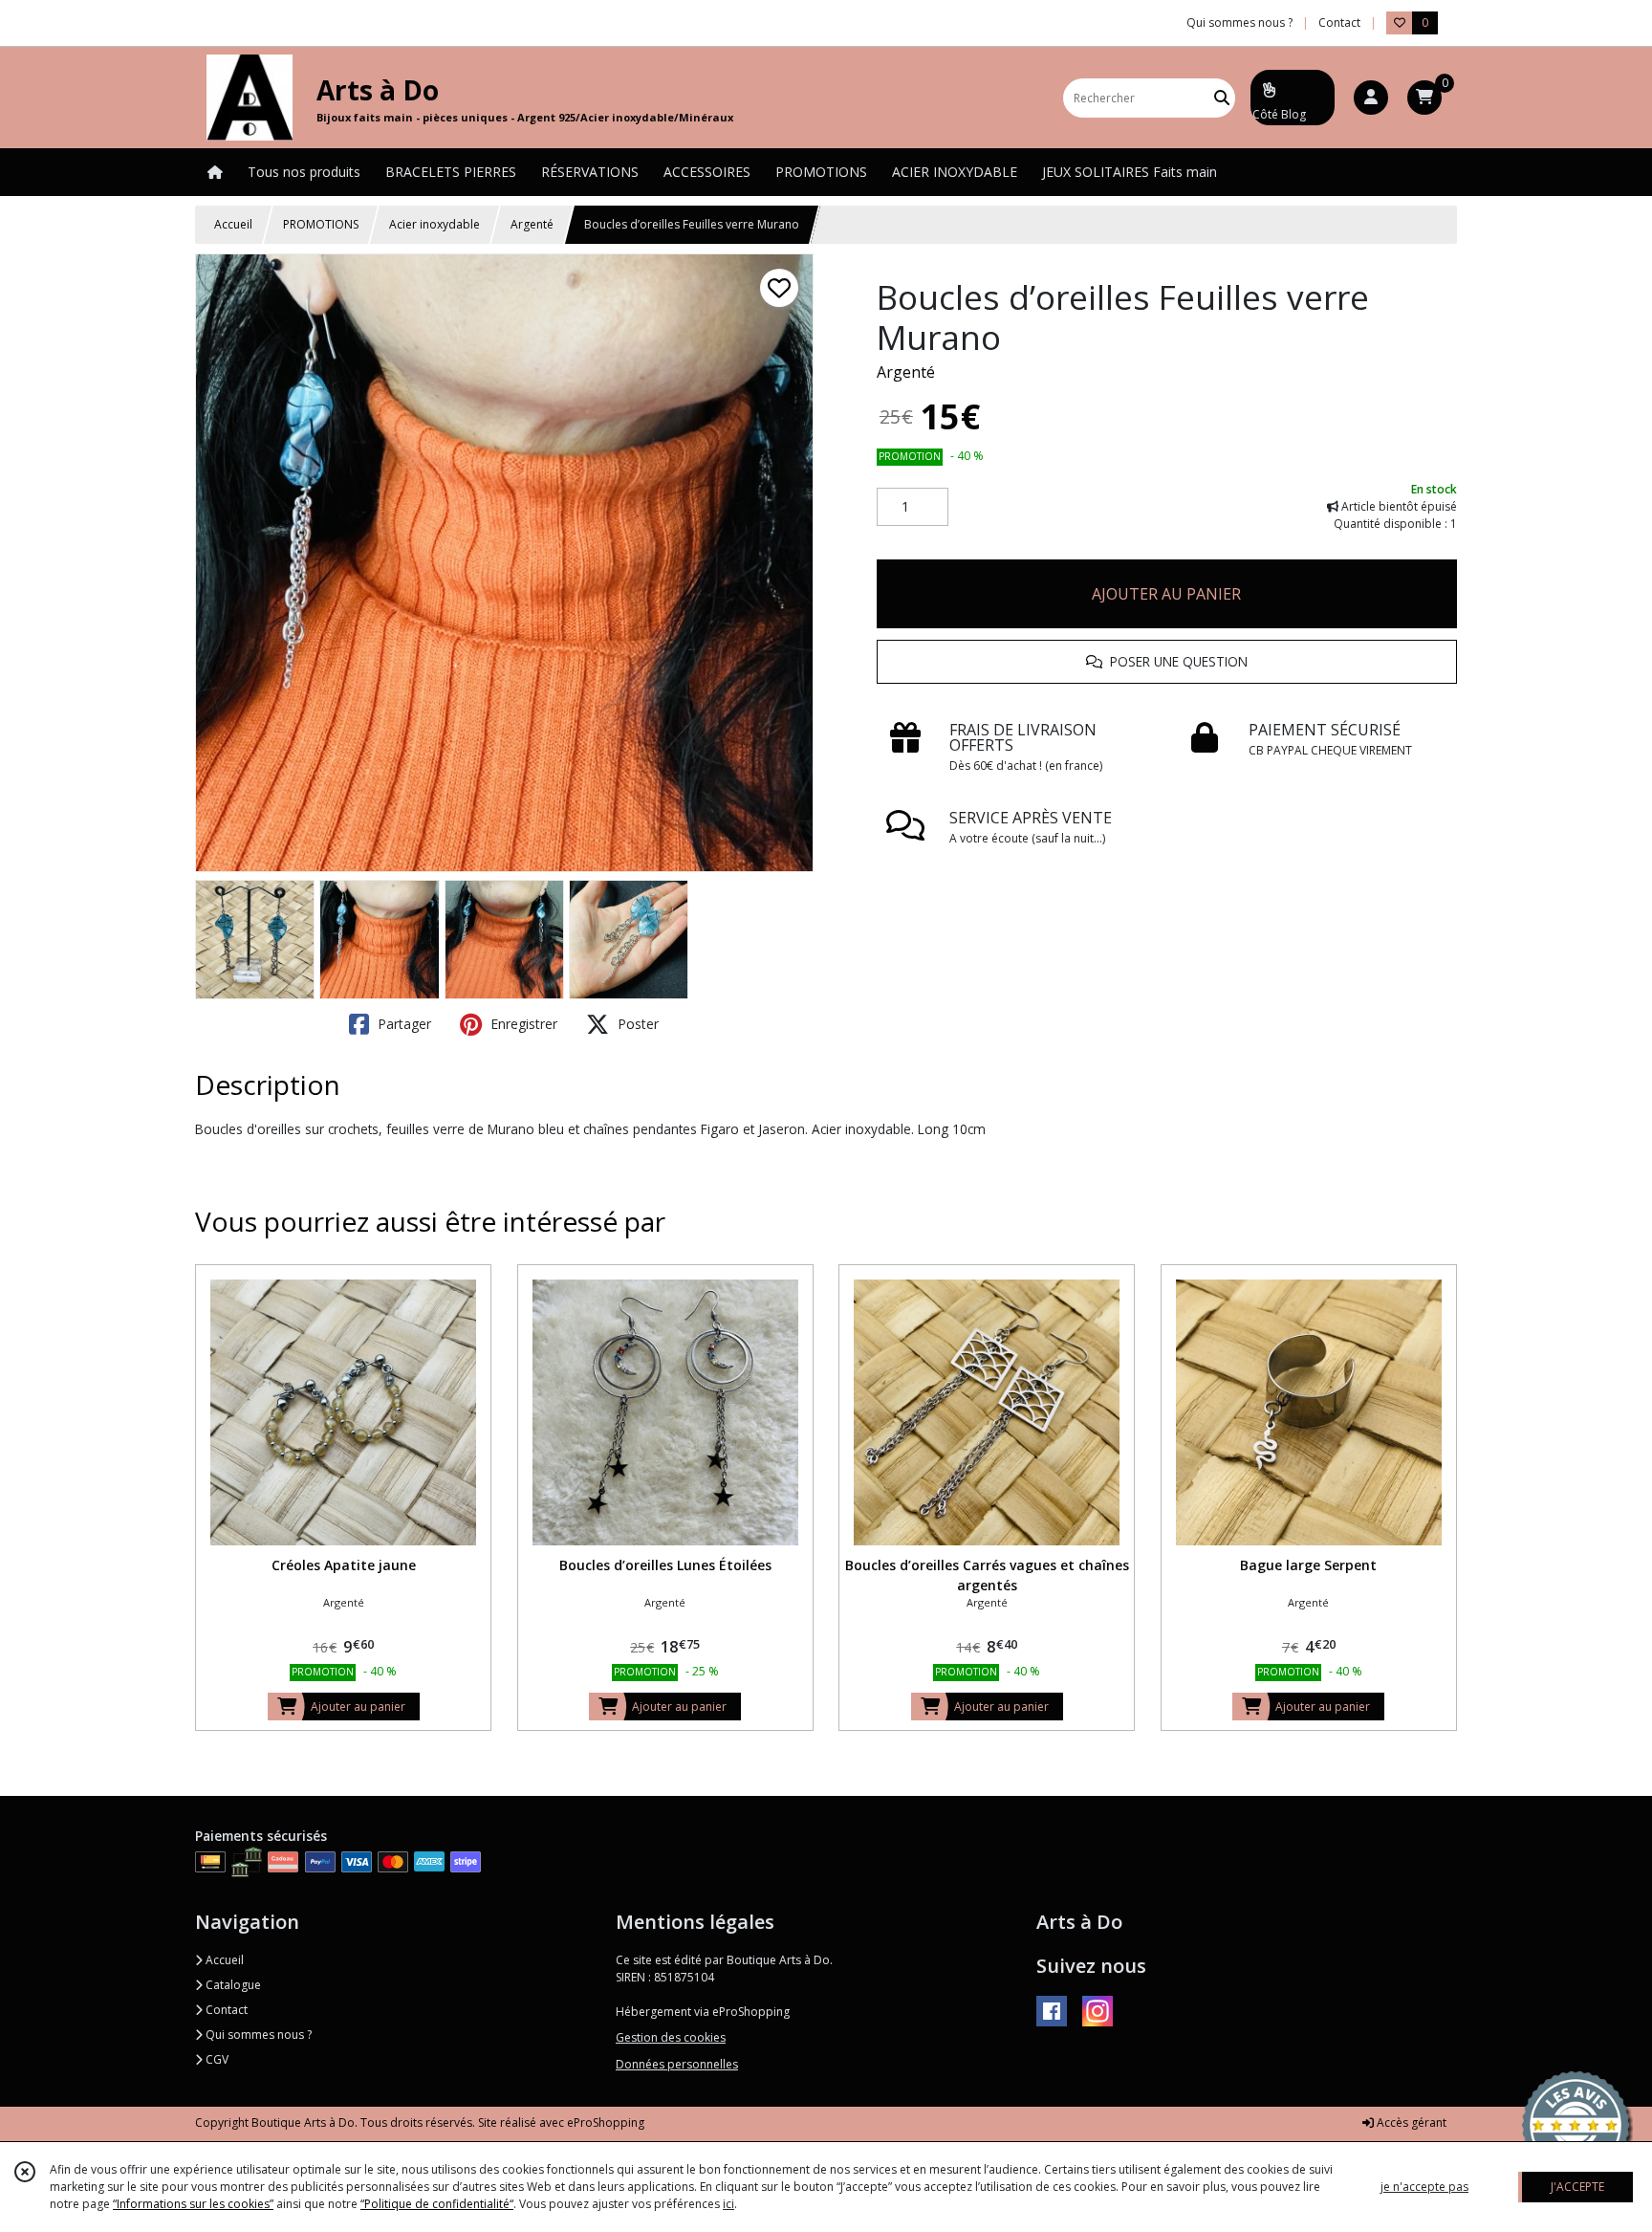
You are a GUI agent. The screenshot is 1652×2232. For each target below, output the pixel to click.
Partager (402, 1024)
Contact (1339, 22)
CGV (216, 2059)
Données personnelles (677, 2064)
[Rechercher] (1222, 98)
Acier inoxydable (435, 224)
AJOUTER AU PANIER (1166, 594)
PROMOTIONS (321, 224)
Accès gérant (1410, 2123)
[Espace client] (1371, 98)
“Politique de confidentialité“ (437, 2204)
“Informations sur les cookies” (193, 2204)
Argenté (532, 224)
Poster (636, 1024)
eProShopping (606, 2123)
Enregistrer (522, 1024)
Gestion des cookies (671, 2037)
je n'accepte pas (1424, 2187)
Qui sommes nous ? (257, 2035)
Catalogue (232, 1985)
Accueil (233, 224)
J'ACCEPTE (1577, 2187)
